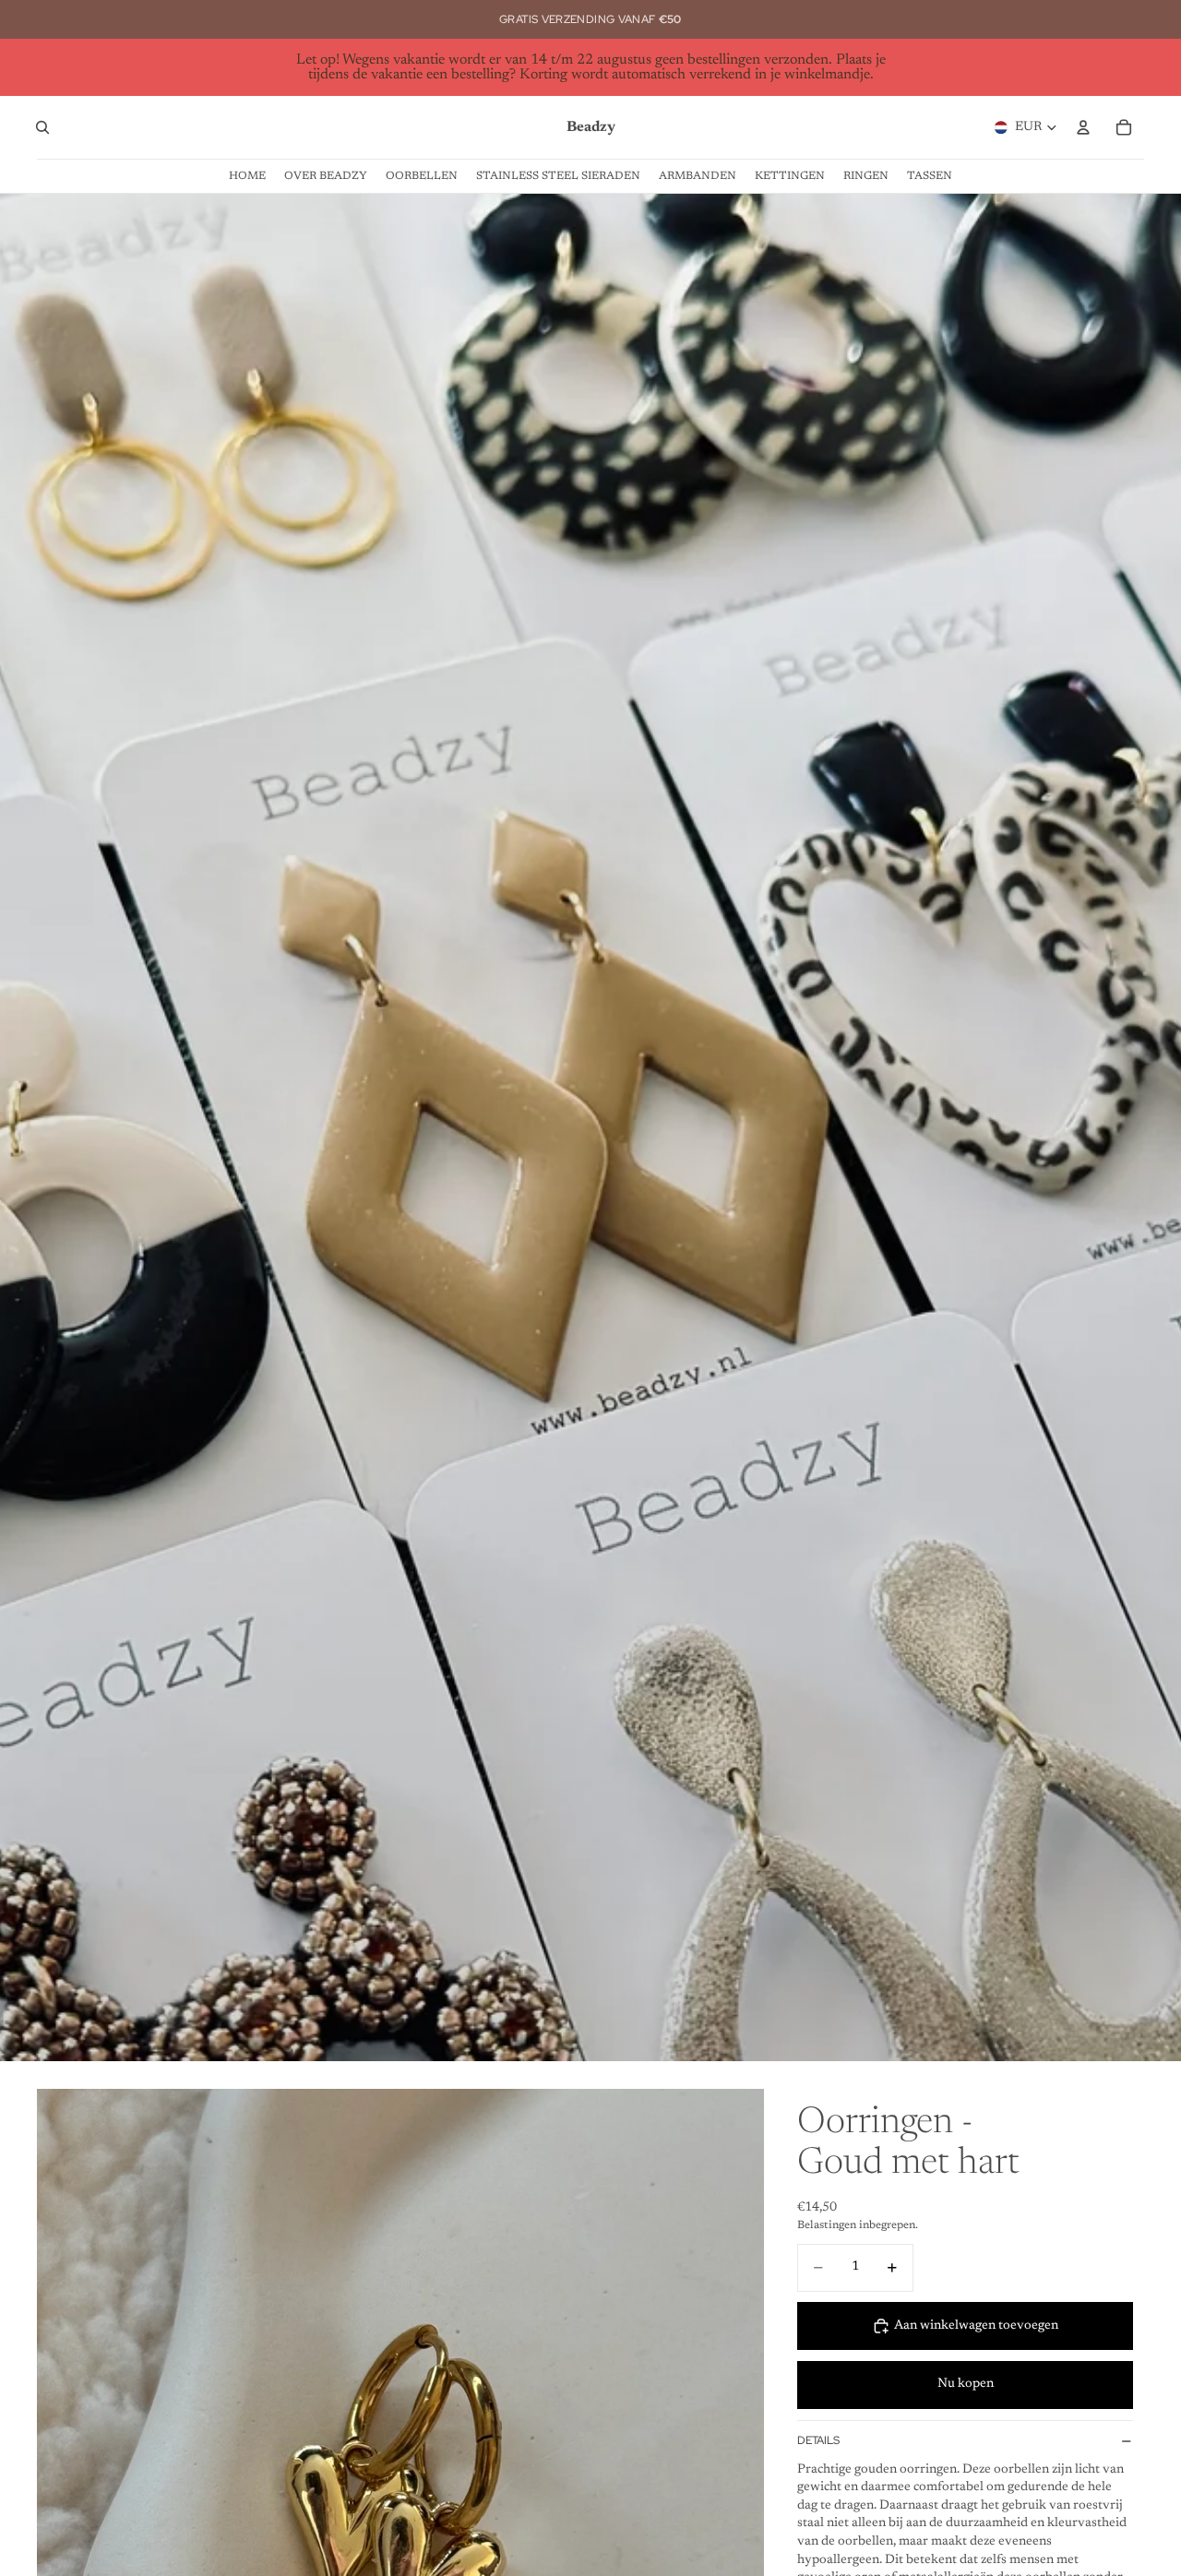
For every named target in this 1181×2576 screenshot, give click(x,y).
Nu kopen (966, 2384)
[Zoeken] (42, 127)
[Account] (1083, 127)
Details (818, 2440)
